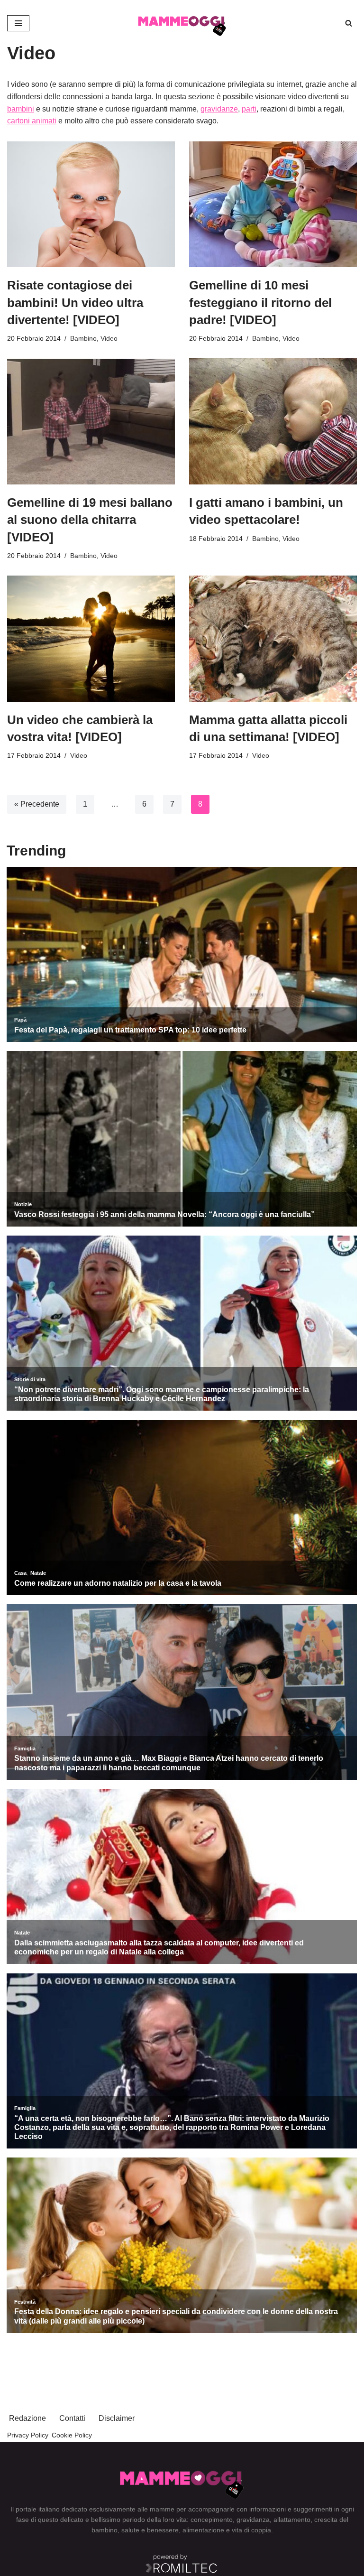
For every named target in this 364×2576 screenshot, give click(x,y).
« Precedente (37, 804)
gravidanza (253, 2520)
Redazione (27, 2418)
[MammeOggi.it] (182, 23)
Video (109, 338)
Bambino (83, 338)
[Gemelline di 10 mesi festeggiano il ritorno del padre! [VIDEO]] (273, 205)
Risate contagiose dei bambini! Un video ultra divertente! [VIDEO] (75, 302)
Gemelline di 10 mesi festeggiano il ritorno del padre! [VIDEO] (260, 302)
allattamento (292, 2520)
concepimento (212, 2520)
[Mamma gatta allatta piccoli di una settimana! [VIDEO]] (273, 639)
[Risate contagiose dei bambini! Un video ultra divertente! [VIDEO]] (91, 205)
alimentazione (203, 2530)
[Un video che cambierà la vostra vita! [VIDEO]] (91, 639)
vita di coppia (251, 2530)
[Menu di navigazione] (18, 23)
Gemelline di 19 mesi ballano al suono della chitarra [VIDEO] (90, 520)
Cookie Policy (72, 2435)
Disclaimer (117, 2418)
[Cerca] (349, 23)
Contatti (72, 2418)
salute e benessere (150, 2530)
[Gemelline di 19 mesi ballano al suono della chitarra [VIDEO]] (91, 421)
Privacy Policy (28, 2435)
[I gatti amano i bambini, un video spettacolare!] (273, 421)
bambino (105, 2530)
